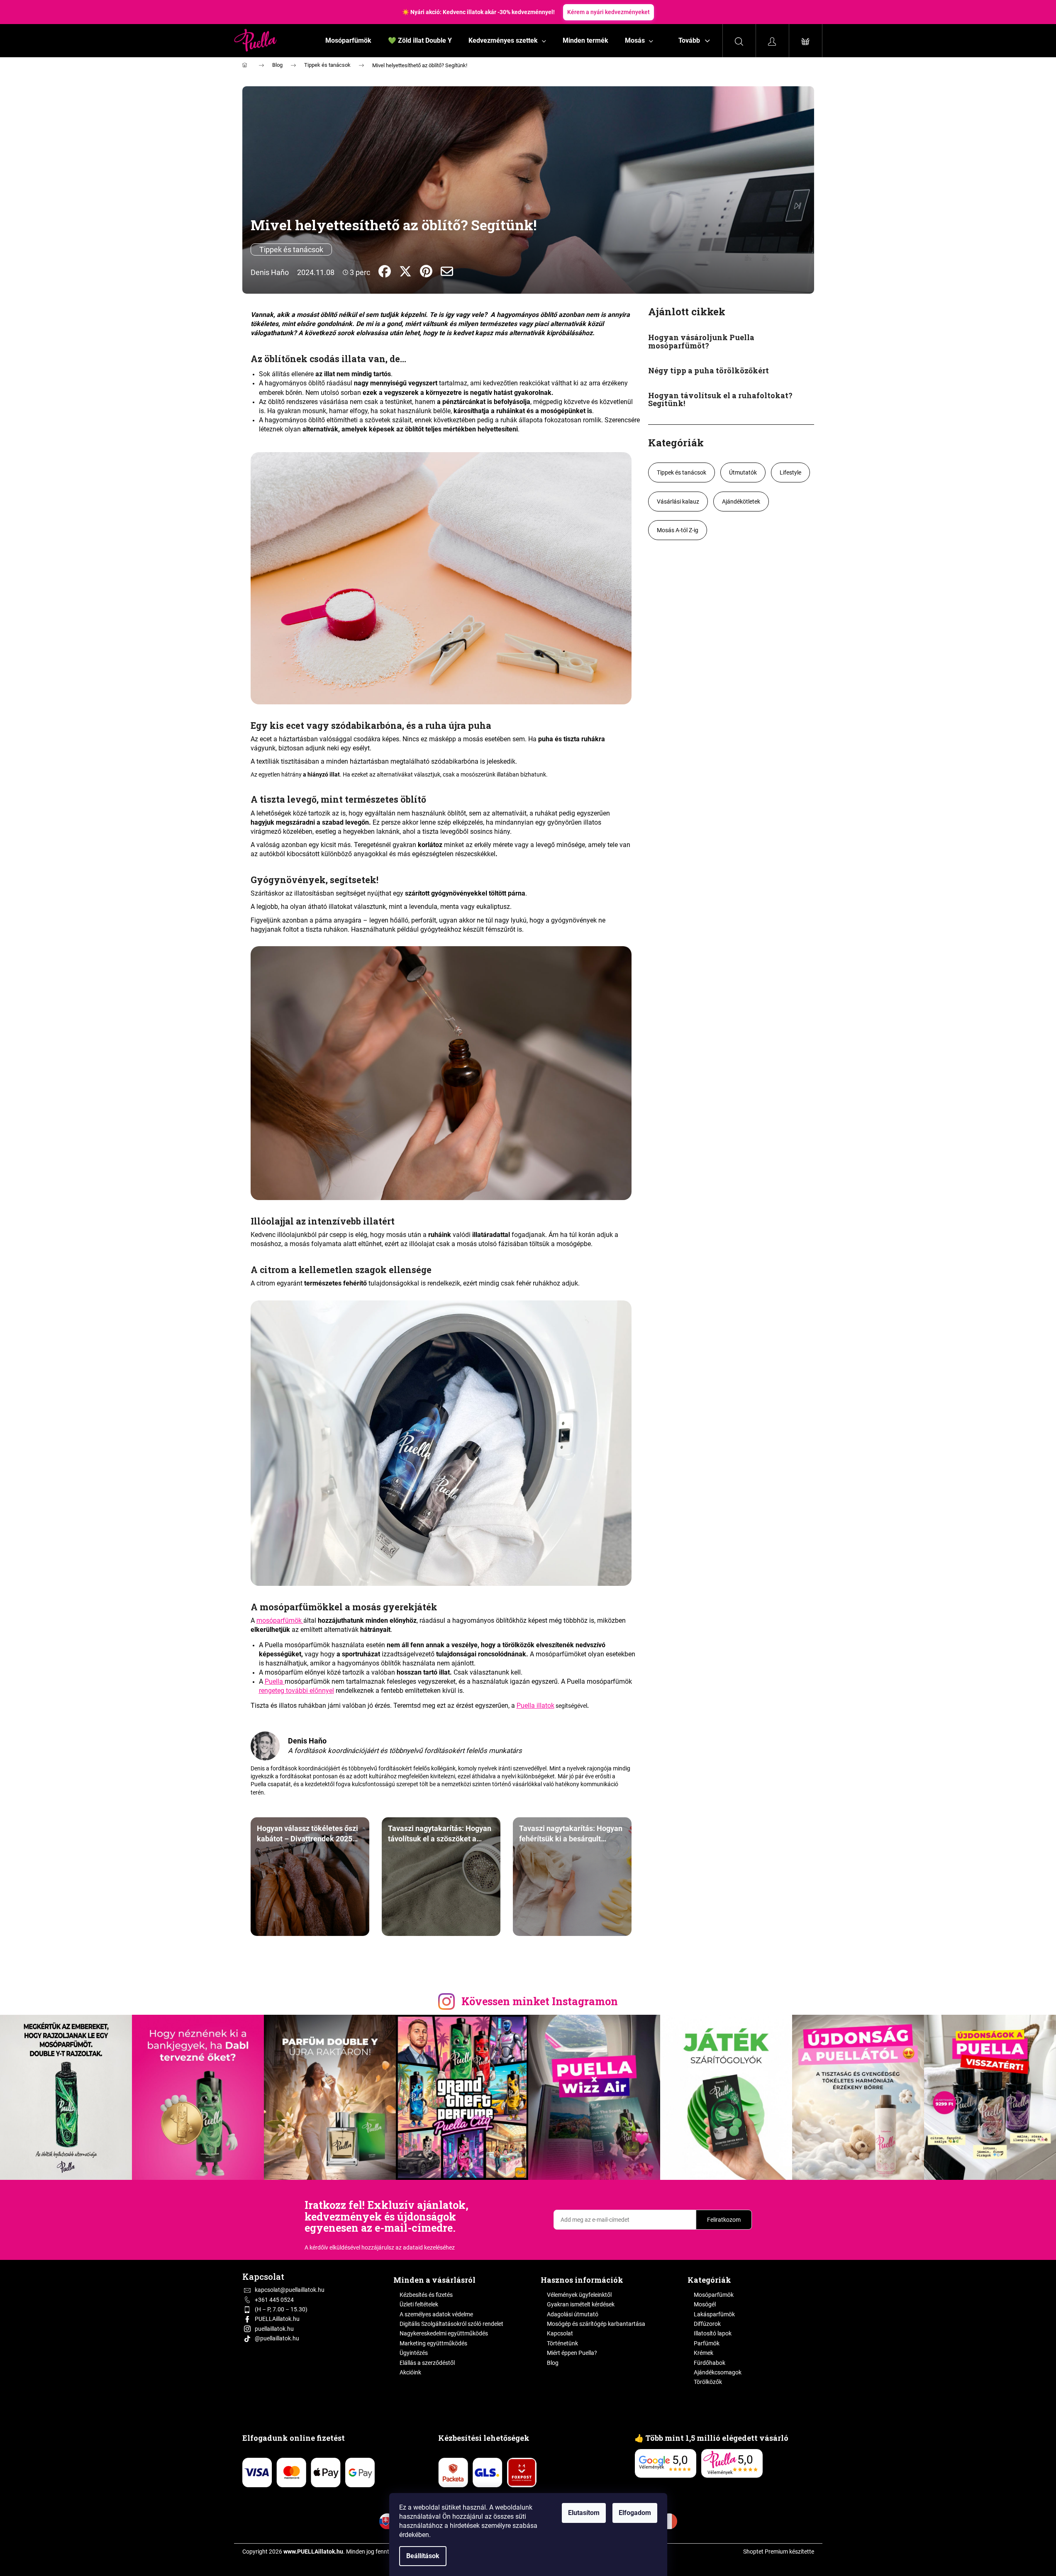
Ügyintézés (414, 2353)
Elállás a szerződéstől (427, 2363)
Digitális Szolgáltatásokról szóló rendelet (451, 2324)
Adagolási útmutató (573, 2314)
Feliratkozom (724, 2220)
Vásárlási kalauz (678, 502)
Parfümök (707, 2343)
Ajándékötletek (741, 502)
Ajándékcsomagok (718, 2372)
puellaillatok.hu (274, 2329)
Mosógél (705, 2304)
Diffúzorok (707, 2324)
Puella (275, 1681)
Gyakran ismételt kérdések (581, 2304)
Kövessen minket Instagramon (540, 2001)
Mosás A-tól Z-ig (678, 530)
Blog (553, 2363)
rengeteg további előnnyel (296, 1691)
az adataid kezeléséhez (425, 2247)
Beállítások (423, 2556)
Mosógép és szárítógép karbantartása (596, 2324)
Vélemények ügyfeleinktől (579, 2295)
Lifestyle (790, 472)
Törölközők (708, 2382)
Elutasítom (584, 2513)
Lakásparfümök (714, 2314)
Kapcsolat (560, 2333)
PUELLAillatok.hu (277, 2319)
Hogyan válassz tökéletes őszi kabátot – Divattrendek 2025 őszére (307, 1833)
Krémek (704, 2353)
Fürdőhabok (710, 2363)
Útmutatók (743, 472)
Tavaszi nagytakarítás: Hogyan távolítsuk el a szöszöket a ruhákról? (440, 1833)
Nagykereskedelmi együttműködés (444, 2333)
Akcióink (410, 2372)
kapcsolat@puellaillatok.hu (290, 2290)
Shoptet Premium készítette (779, 2552)
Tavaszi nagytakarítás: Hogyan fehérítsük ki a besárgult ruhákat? (571, 1833)
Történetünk (562, 2343)
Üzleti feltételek (419, 2304)
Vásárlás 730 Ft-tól (580, 12)
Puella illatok (535, 1706)
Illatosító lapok (713, 2333)
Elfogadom (635, 2513)
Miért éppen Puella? (572, 2353)
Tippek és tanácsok (291, 250)
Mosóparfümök (714, 2295)
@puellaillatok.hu (277, 2338)
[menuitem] (348, 41)
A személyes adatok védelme (436, 2314)
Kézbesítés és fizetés (426, 2295)
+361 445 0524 (274, 2300)
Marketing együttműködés (433, 2343)
